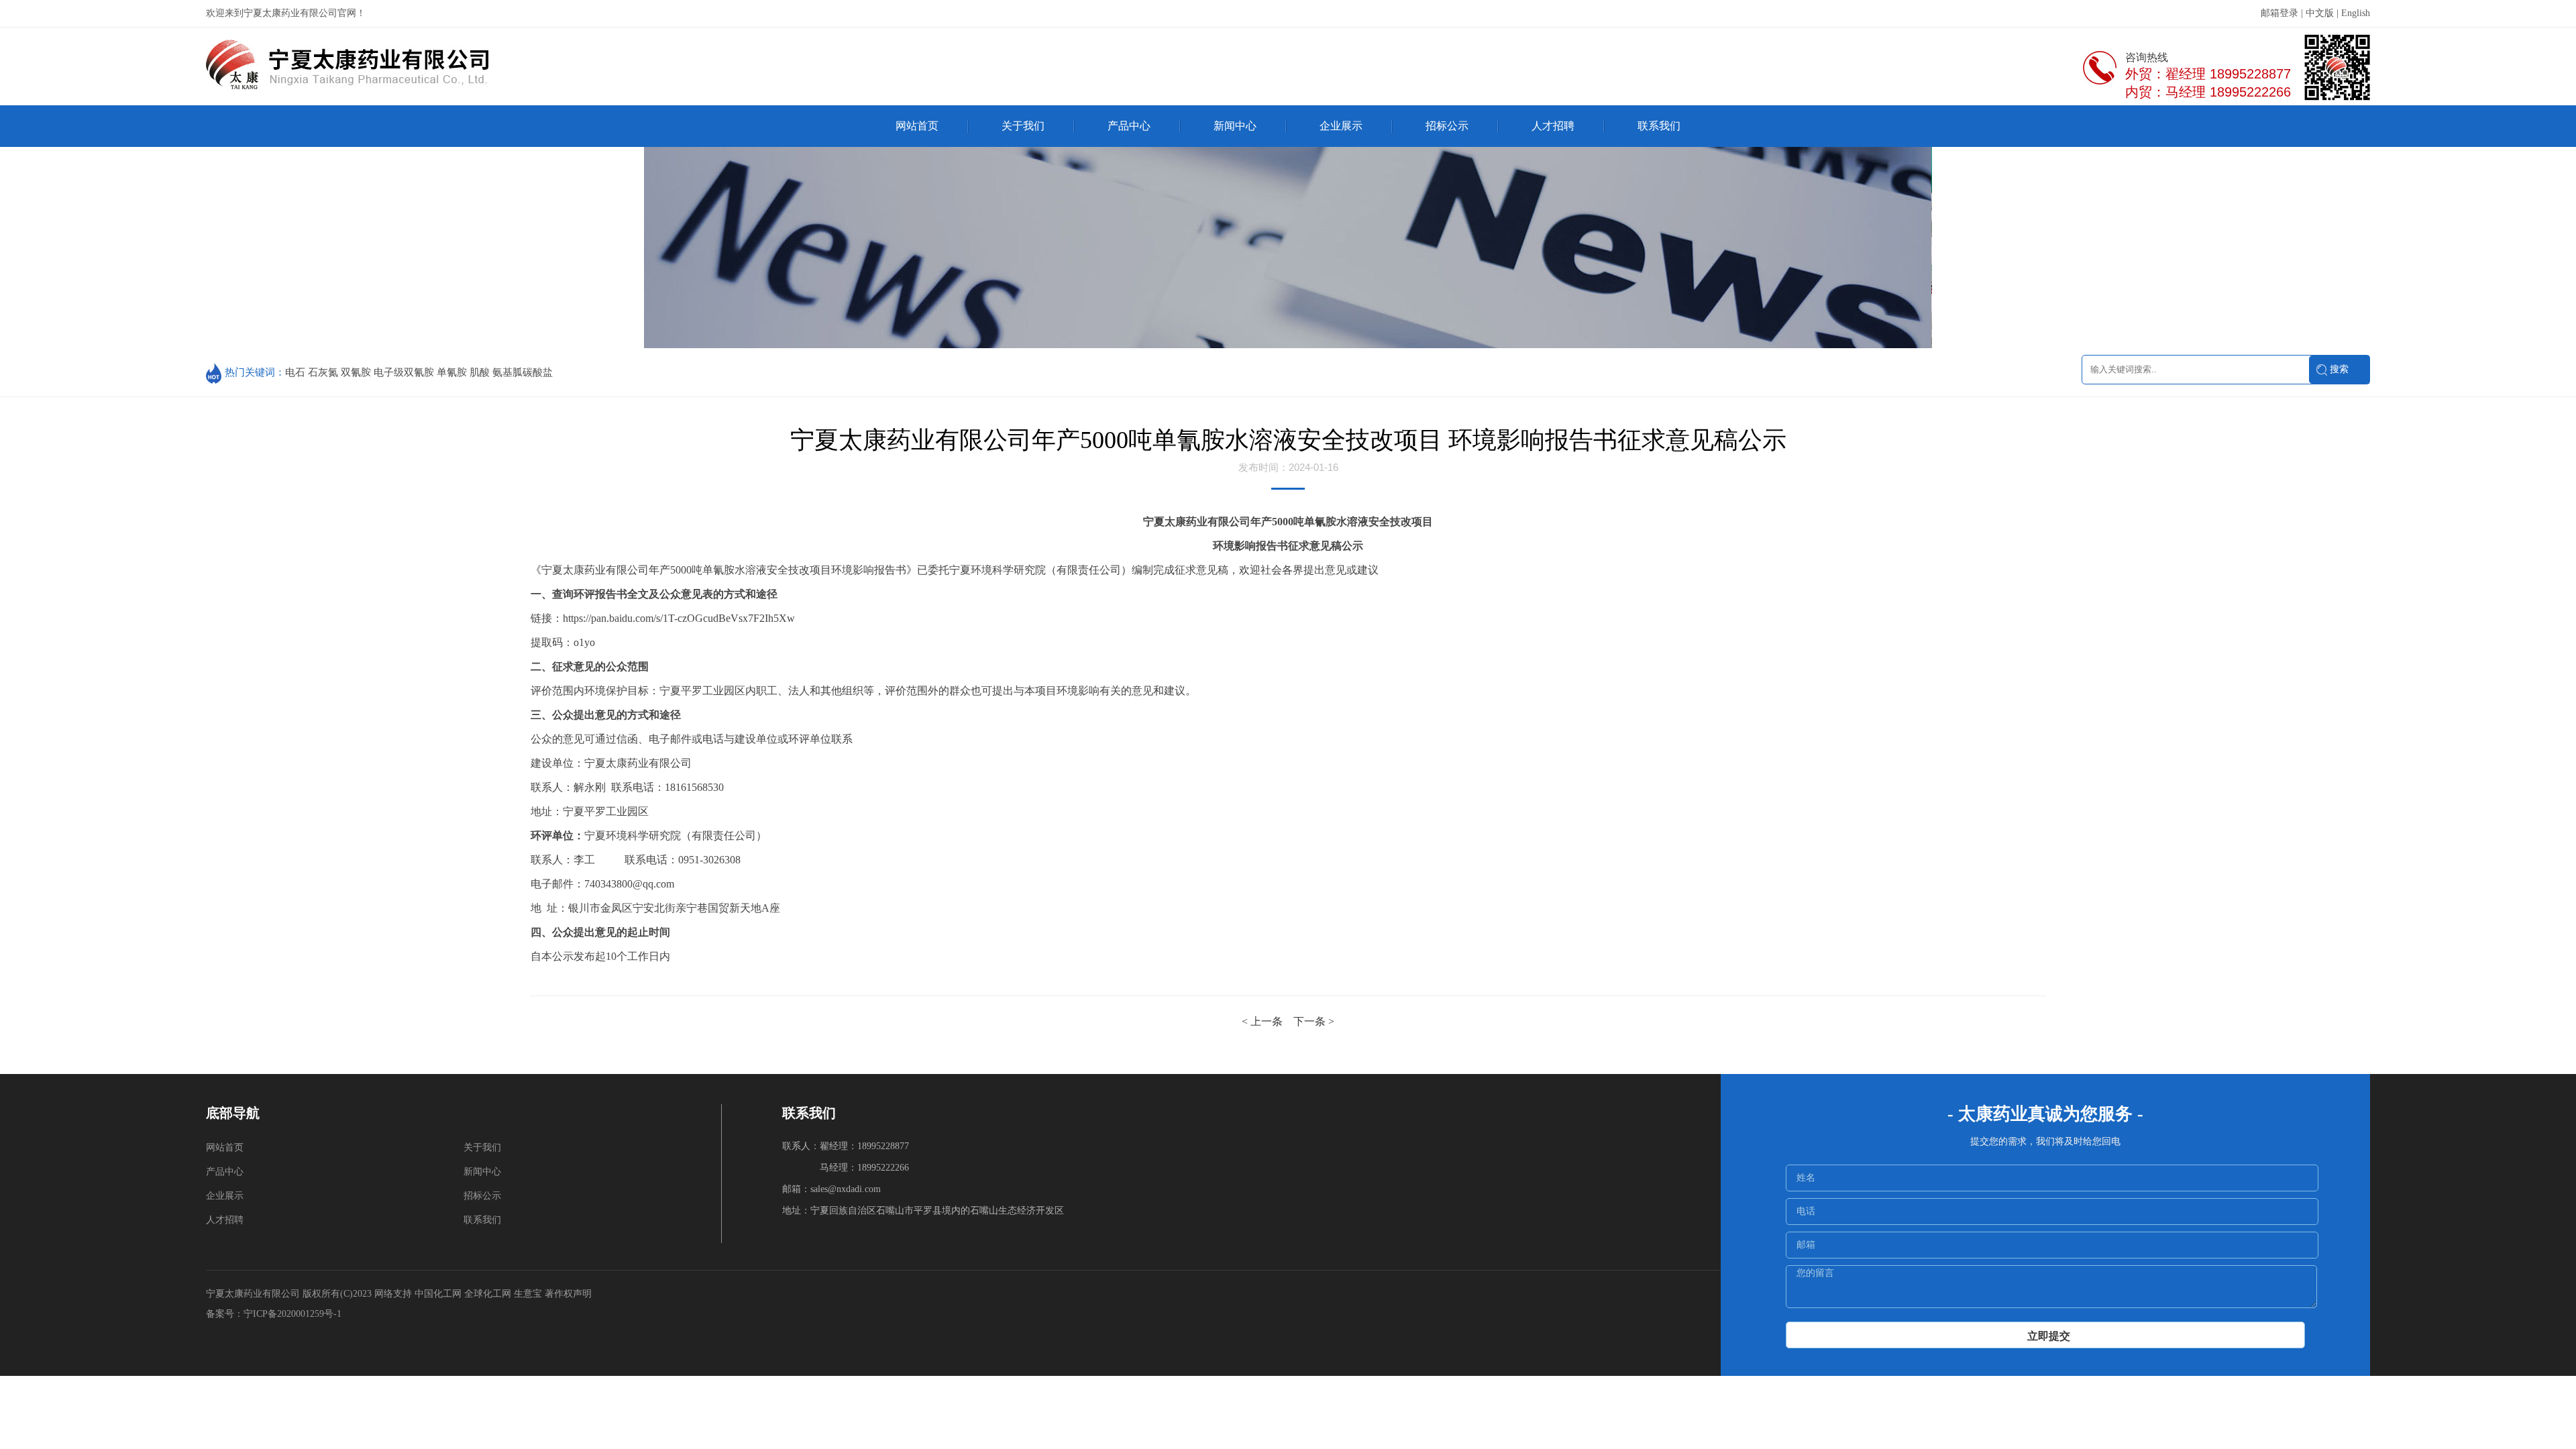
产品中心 (1129, 126)
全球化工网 (488, 1294)
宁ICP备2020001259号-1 (294, 1314)
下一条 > (1314, 1021)
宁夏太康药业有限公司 (253, 1294)
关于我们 (1023, 126)
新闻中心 (1235, 126)
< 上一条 (1264, 1021)
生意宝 (528, 1294)
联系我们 (1659, 126)
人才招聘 (1553, 126)
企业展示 (1341, 126)
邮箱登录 (2279, 13)
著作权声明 (568, 1294)
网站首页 (917, 126)
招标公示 (1447, 126)
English (2356, 13)
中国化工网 (438, 1294)
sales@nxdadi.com (846, 1189)
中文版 (2320, 13)
